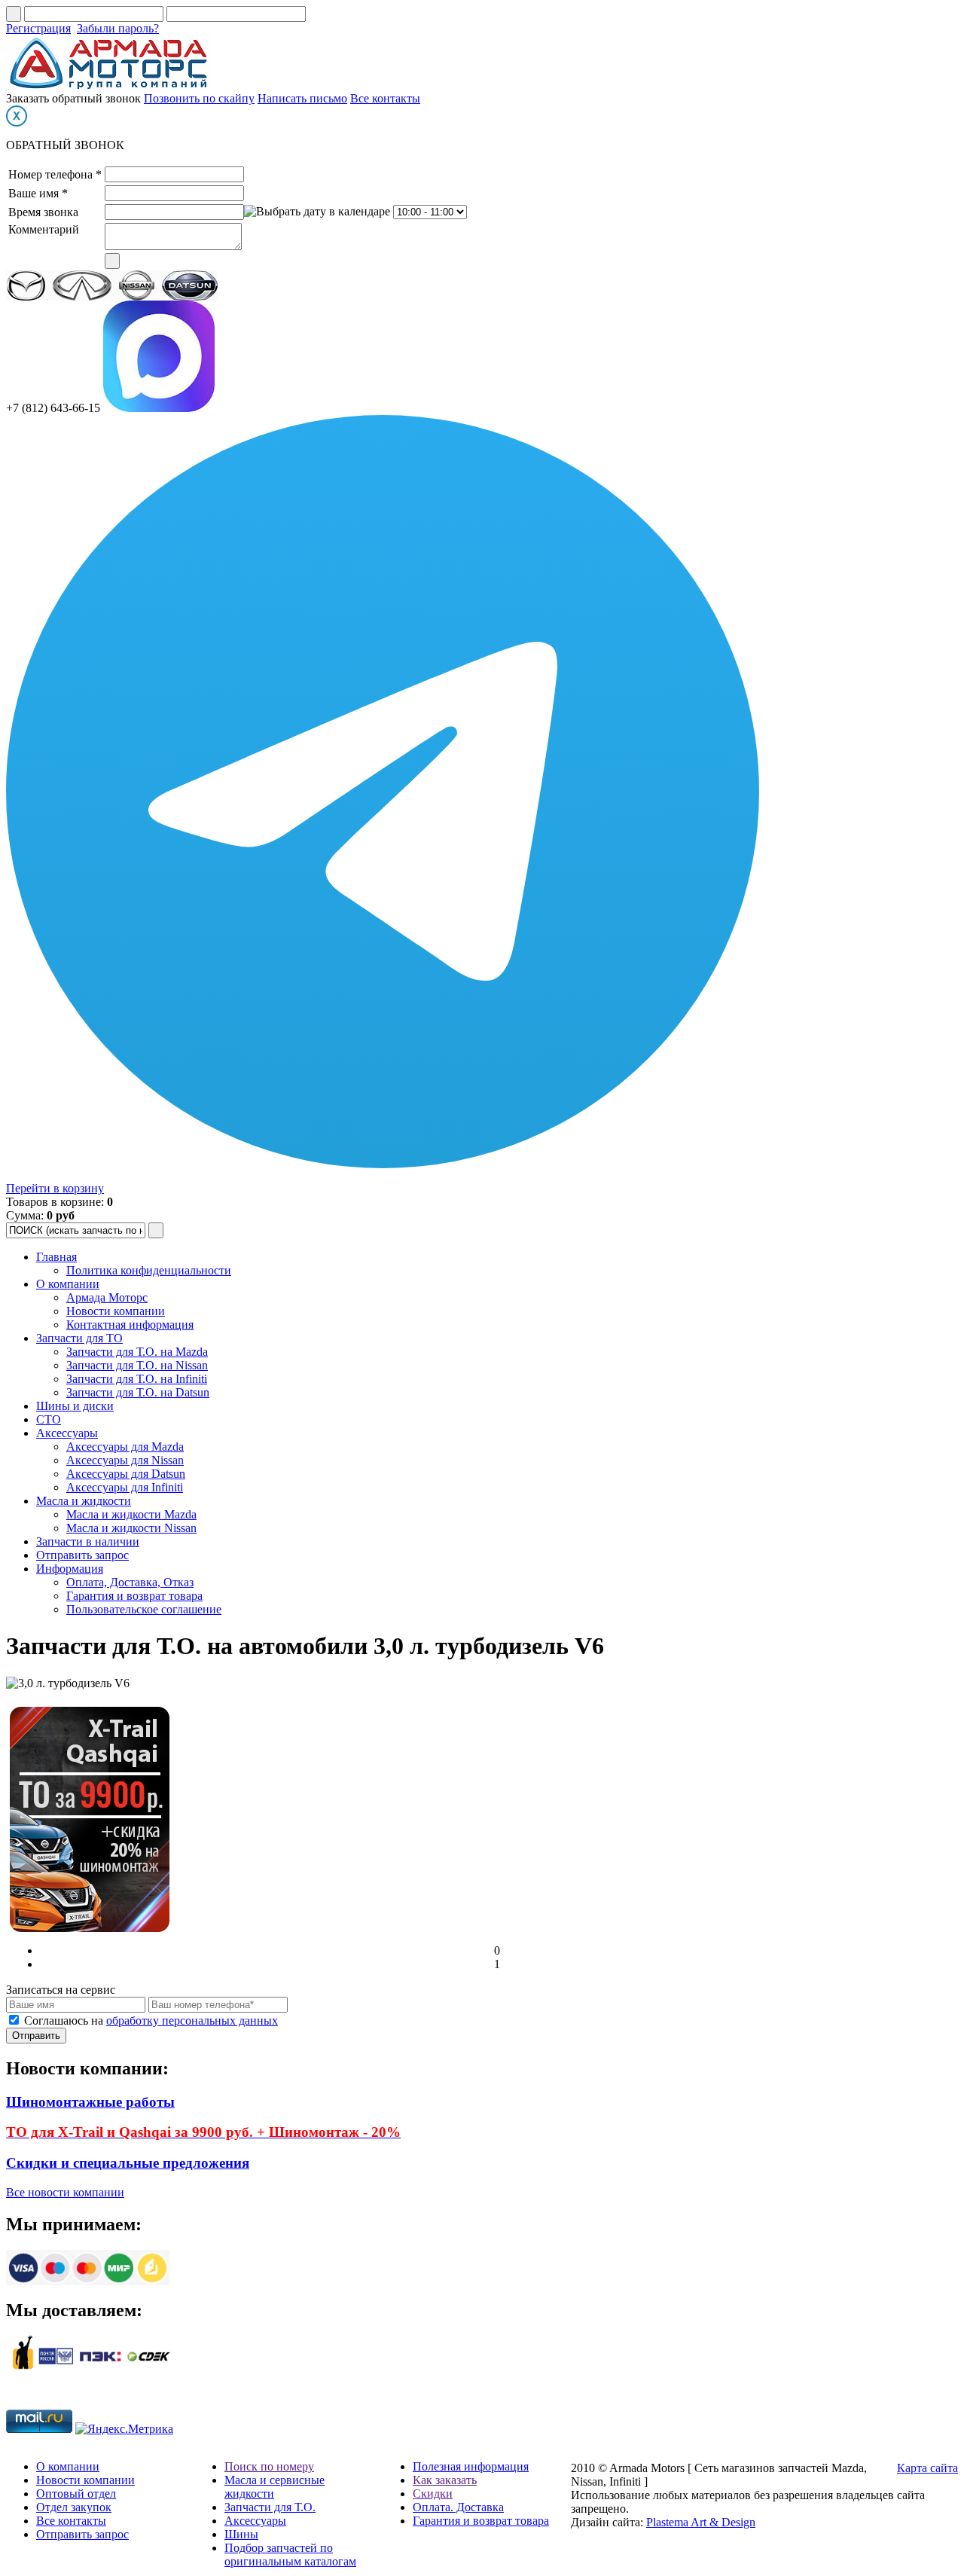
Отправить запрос (82, 1555)
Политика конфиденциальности (149, 1270)
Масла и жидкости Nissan (131, 1528)
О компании (68, 1284)
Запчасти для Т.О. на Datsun (138, 1392)
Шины (241, 2534)
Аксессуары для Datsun (126, 1474)
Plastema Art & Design (701, 2522)
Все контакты (385, 98)
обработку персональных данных (192, 2021)
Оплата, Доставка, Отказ (130, 1582)
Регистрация (38, 28)
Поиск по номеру (269, 2466)
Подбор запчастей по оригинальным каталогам (290, 2555)
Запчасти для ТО (79, 1338)
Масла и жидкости (84, 1501)
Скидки (433, 2494)
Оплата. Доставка (458, 2507)
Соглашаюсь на (151, 2021)
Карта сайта (927, 2468)
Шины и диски (75, 1406)
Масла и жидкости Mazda (131, 1514)
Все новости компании (65, 2192)
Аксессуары (67, 1433)
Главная (56, 1257)
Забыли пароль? (118, 28)
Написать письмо (302, 98)
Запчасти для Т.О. (270, 2507)
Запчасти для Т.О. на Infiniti (137, 1379)
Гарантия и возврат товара (134, 1596)
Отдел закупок (74, 2507)
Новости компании (116, 1311)
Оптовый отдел (76, 2494)
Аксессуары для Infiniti (125, 1487)
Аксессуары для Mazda (125, 1447)
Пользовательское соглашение (144, 1609)
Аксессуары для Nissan (125, 1460)
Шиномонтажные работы (90, 2102)
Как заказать (445, 2480)
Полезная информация (471, 2466)
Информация (70, 1569)
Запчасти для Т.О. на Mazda (137, 1352)
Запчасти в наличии (88, 1541)
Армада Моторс (107, 1297)
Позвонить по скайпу (199, 98)
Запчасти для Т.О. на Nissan (137, 1365)
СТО (49, 1419)
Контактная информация (130, 1325)
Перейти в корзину (55, 1188)
